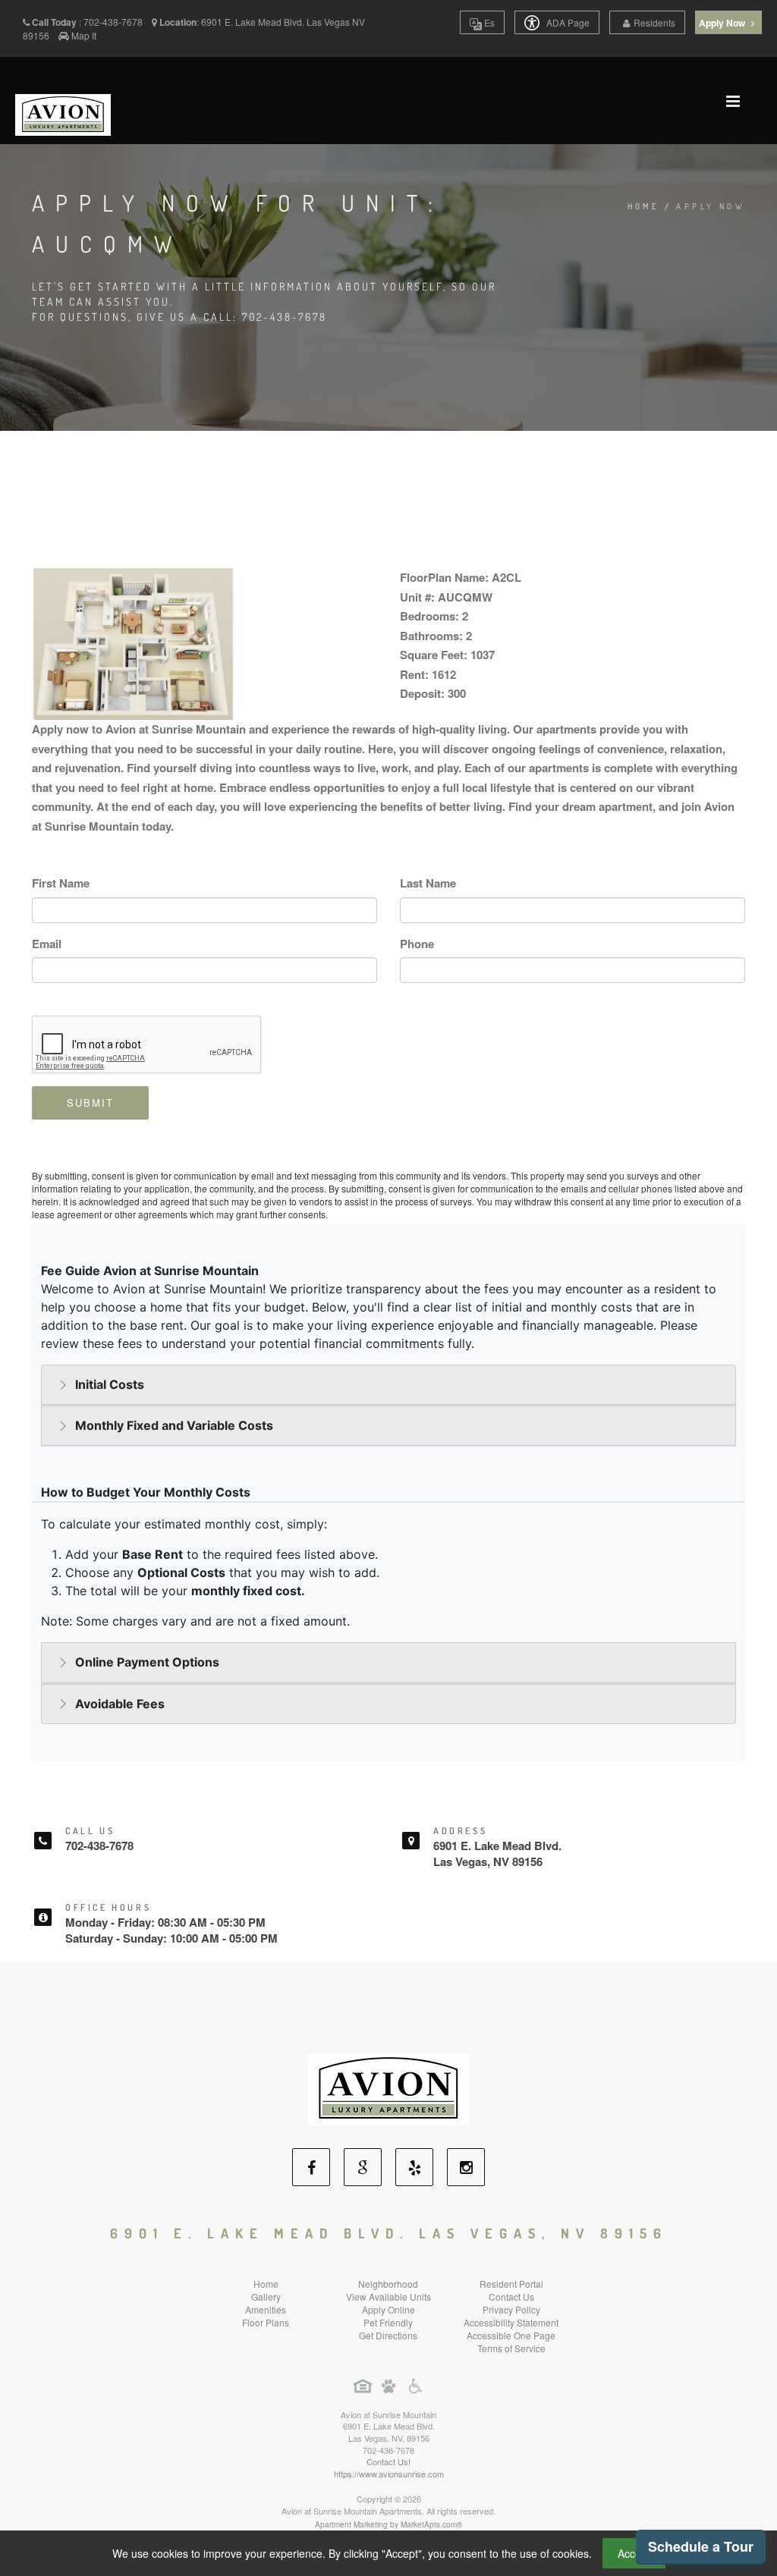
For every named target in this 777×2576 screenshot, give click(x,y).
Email (47, 944)
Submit (90, 1103)
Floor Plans (266, 2322)
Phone (417, 944)
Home (644, 206)
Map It (84, 35)
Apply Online (388, 2309)
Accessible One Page (511, 2335)
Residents (654, 22)
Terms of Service (511, 2348)
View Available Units (388, 2296)
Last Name (428, 883)
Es (488, 22)
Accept (634, 2553)
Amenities (266, 2309)
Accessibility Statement (511, 2322)
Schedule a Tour (701, 2546)
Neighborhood (388, 2284)
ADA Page (567, 22)
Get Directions (388, 2335)
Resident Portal (511, 2284)
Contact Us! (388, 2461)
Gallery (266, 2296)
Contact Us (511, 2296)
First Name (61, 883)
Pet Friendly (388, 2322)
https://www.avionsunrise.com (389, 2474)
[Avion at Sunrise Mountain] (388, 2087)
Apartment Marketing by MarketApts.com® (388, 2524)
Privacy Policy (511, 2309)
